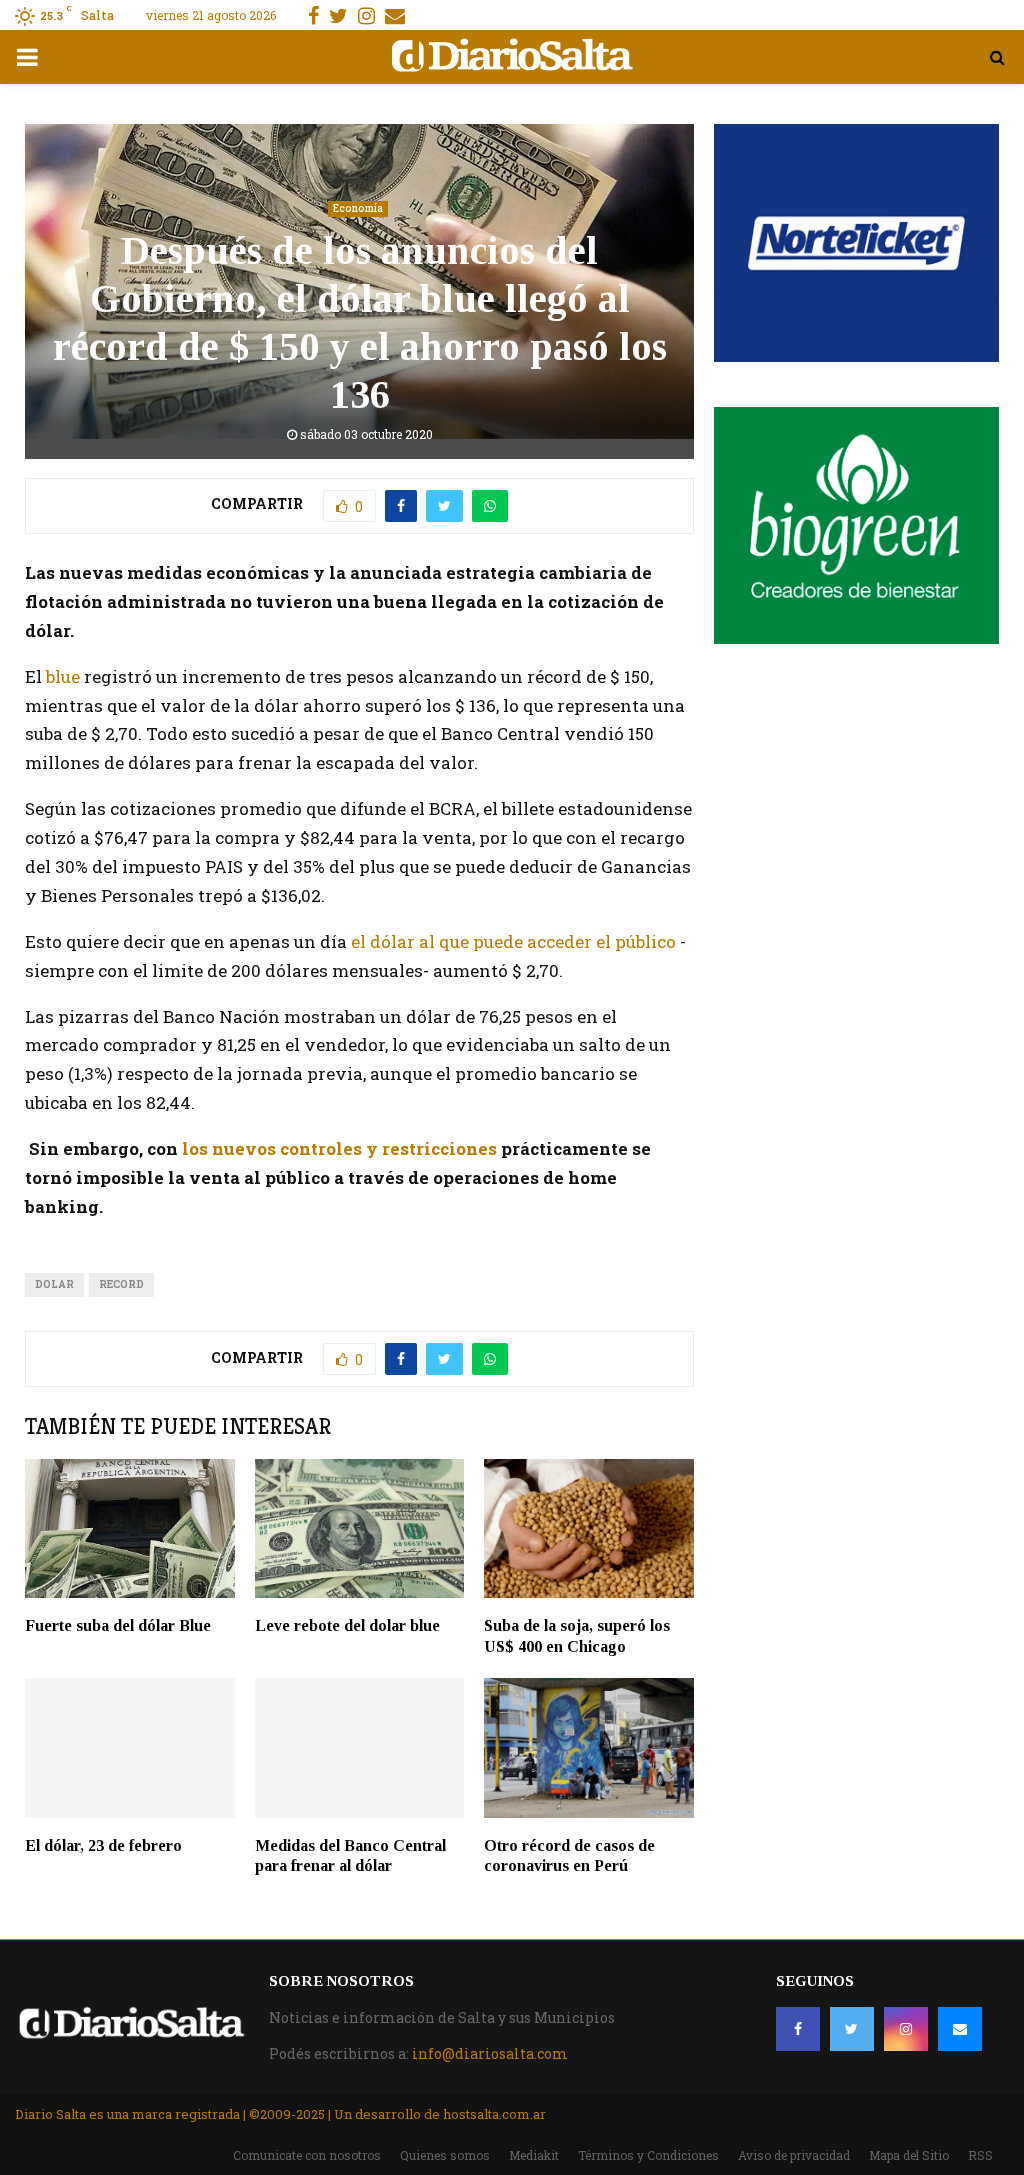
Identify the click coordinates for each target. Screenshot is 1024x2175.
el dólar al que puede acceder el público (513, 941)
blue (61, 676)
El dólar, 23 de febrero (103, 1845)
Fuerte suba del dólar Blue (118, 1625)
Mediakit (534, 2155)
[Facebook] (798, 2029)
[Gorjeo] (852, 2029)
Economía (358, 208)
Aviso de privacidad (794, 2155)
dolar (54, 1284)
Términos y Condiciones (648, 2155)
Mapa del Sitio (909, 2155)
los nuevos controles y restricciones (337, 1148)
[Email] (960, 2029)
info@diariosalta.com (490, 2053)
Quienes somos (445, 2155)
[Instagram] (906, 2029)
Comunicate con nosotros (307, 2155)
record (121, 1284)
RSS (980, 2155)
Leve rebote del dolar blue (347, 1625)
